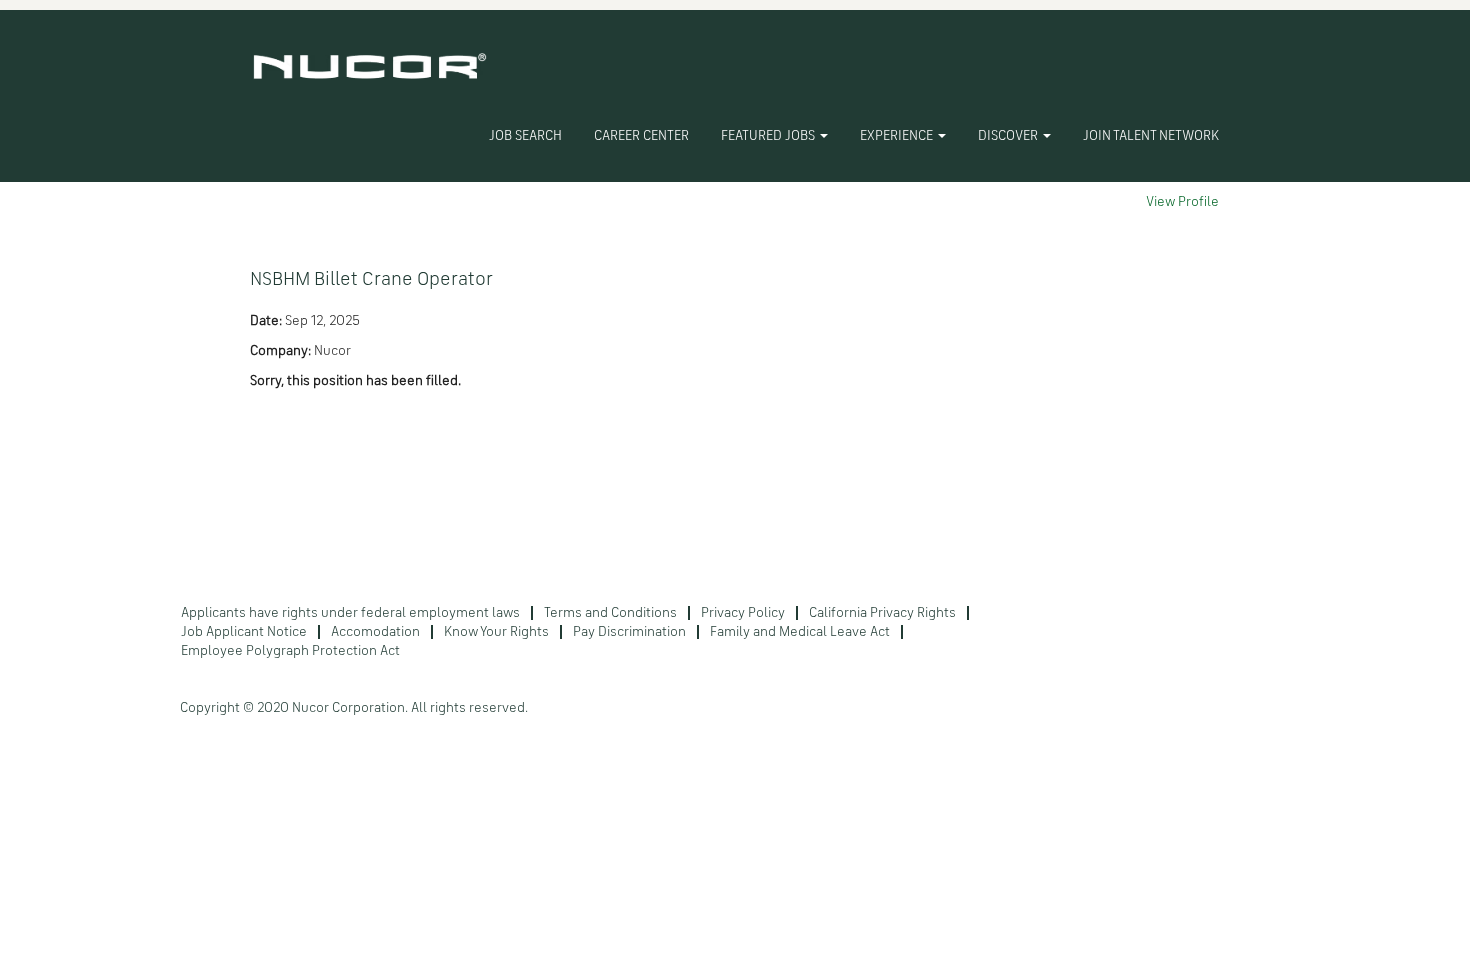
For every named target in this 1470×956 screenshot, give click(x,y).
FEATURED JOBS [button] (769, 136)
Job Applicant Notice (244, 632)
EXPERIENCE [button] (898, 136)
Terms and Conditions (610, 613)
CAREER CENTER (641, 136)
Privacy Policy (743, 613)
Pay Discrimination (629, 632)
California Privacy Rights (882, 613)
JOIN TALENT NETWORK (1151, 136)
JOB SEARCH (525, 136)
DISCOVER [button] (1009, 136)
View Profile (1182, 202)
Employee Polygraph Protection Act (290, 651)
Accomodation (375, 632)
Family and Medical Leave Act (800, 632)
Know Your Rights (496, 632)
